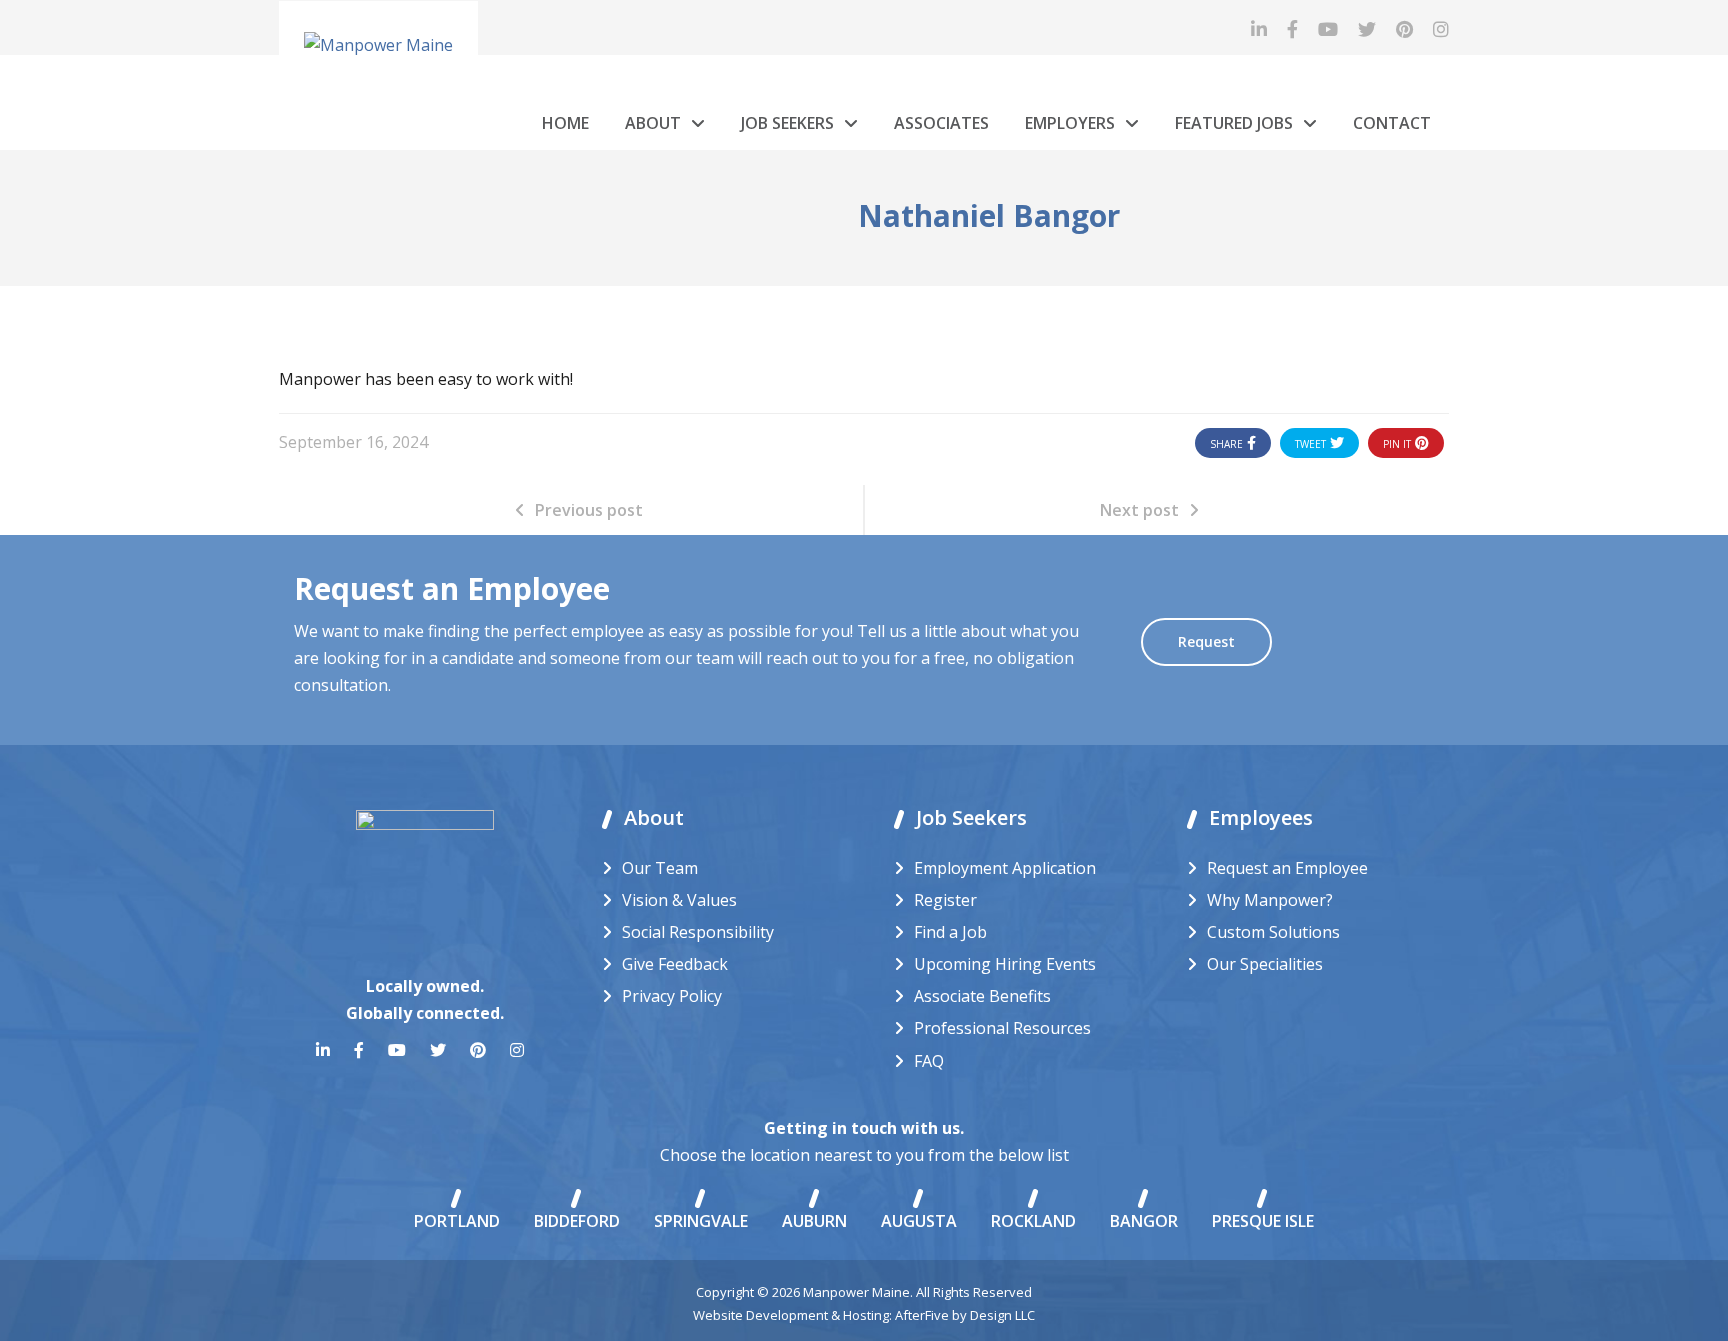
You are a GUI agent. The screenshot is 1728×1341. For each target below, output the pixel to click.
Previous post (589, 510)
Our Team (660, 868)
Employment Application (1005, 868)
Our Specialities (1265, 964)
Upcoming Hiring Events (1005, 964)
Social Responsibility (698, 932)
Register (945, 900)
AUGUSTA (919, 1221)
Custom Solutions (1273, 932)
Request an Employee (1287, 868)
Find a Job (950, 932)
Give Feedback (675, 964)
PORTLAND (457, 1221)
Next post (1139, 510)
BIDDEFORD (577, 1221)
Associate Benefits (982, 996)
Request (1206, 641)
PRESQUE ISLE (1263, 1221)
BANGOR (1144, 1221)
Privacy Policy (672, 996)
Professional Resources (1002, 1028)
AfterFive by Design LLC (965, 1315)
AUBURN (814, 1221)
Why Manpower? (1270, 900)
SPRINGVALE (701, 1221)
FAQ (929, 1061)
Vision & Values (679, 900)
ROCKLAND (1033, 1221)
